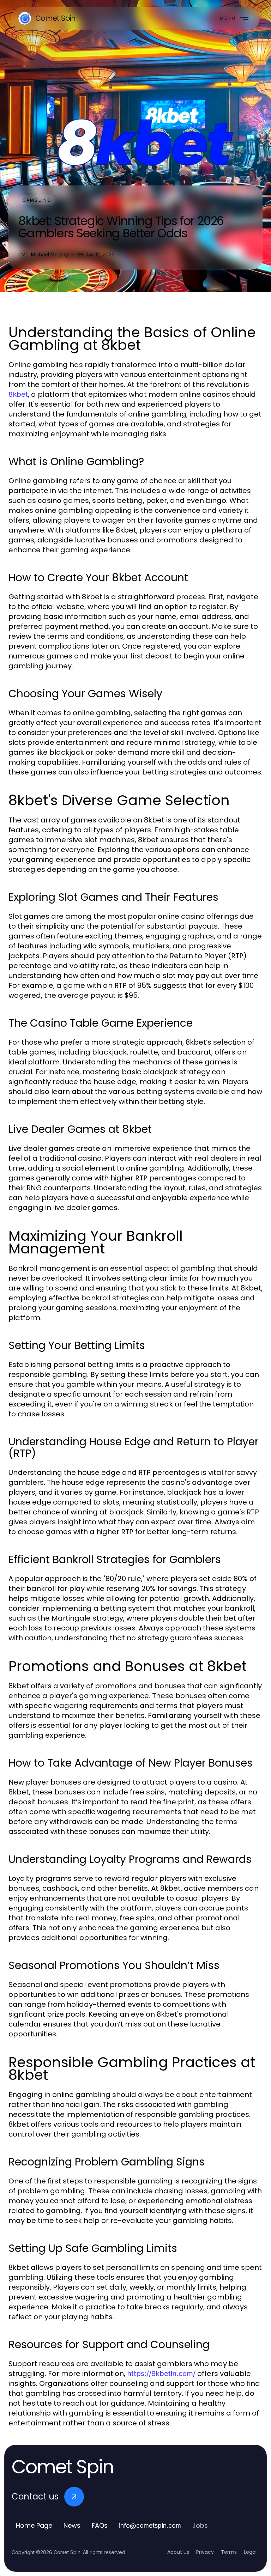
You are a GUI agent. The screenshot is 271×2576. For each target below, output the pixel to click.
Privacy (205, 2552)
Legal (250, 2552)
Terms (229, 2552)
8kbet (18, 394)
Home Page (34, 2525)
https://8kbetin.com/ (161, 2374)
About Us (178, 2552)
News (72, 2525)
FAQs (100, 2525)
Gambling (37, 200)
